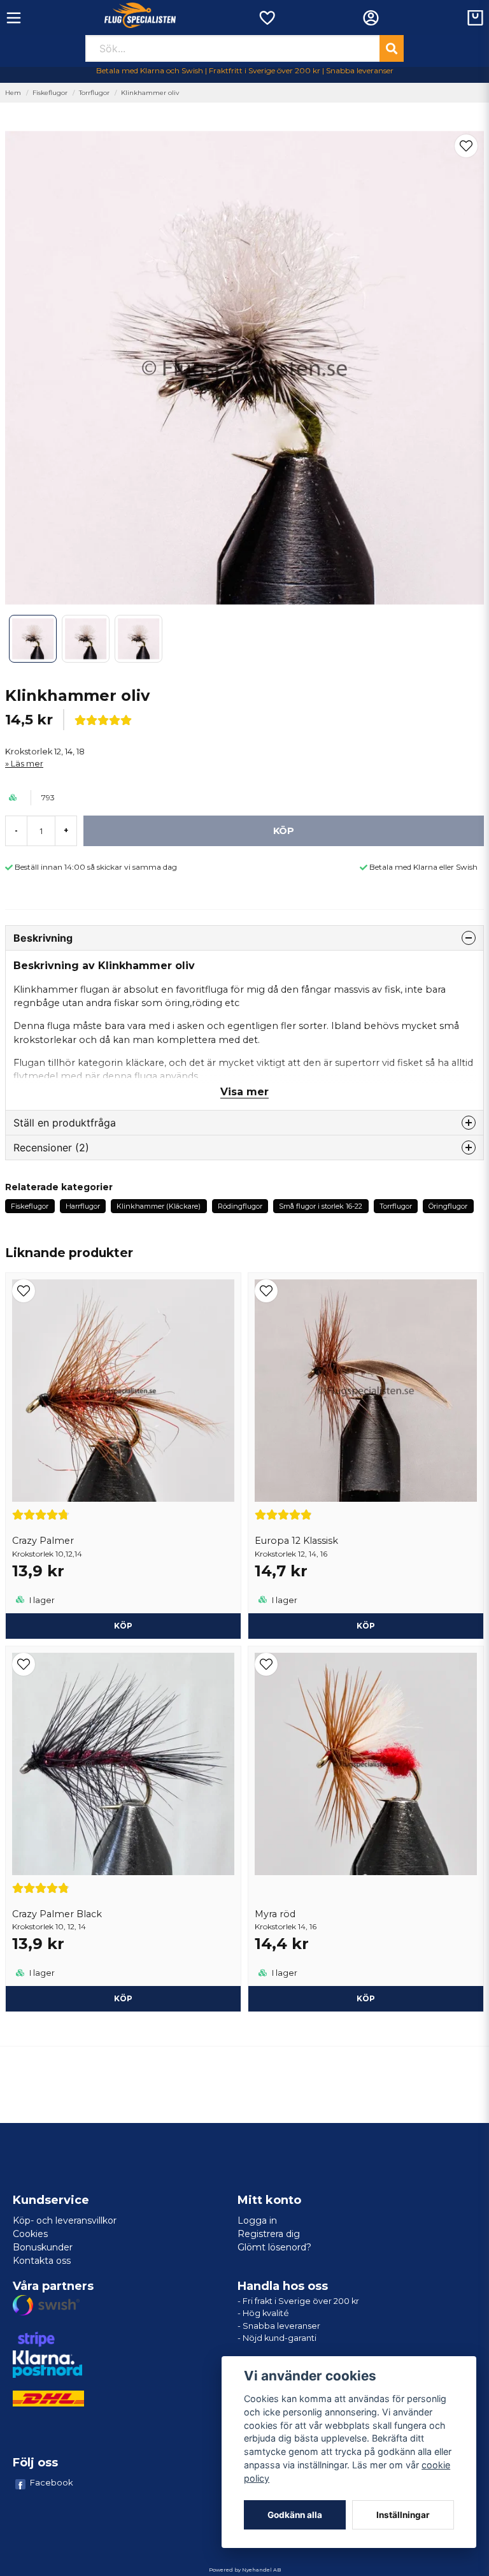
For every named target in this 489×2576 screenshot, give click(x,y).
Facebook (52, 2482)
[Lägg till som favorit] (266, 18)
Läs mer (27, 764)
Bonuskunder (43, 2247)
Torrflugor (94, 93)
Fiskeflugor (50, 93)
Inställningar (403, 2515)
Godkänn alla (295, 2515)
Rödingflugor (240, 1206)
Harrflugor (83, 1206)
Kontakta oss (42, 2261)
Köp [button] (123, 1626)
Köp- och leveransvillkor (65, 2220)
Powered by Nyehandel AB (245, 2570)
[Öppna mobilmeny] (14, 18)
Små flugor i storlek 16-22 (321, 1206)
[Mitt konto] (371, 18)
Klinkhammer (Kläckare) (159, 1206)
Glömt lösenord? (274, 2247)
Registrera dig (269, 2234)
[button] (466, 146)
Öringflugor (448, 1206)
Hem (13, 93)
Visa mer (244, 1092)
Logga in (257, 2220)
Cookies (30, 2234)
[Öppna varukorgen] (475, 18)
